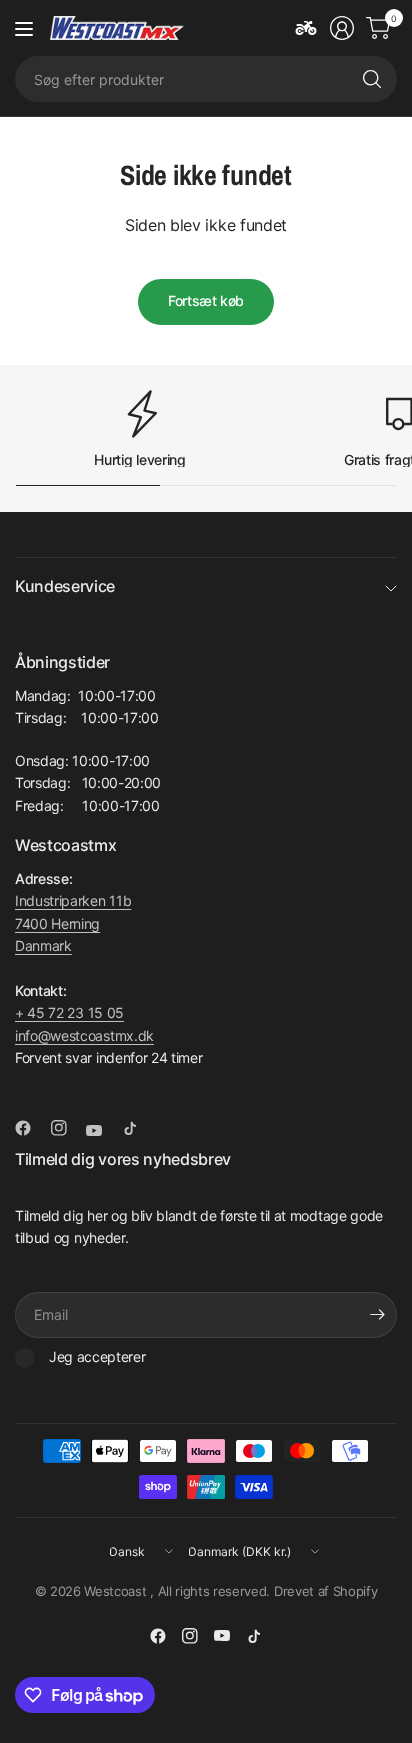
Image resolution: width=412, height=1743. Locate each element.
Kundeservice (65, 586)
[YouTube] (102, 1130)
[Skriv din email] (377, 1315)
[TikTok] (138, 1128)
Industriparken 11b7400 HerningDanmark (73, 923)
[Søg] (372, 79)
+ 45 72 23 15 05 (69, 1012)
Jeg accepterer (97, 1356)
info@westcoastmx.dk (84, 1035)
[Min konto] (342, 28)
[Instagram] (67, 1128)
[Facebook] (31, 1128)
